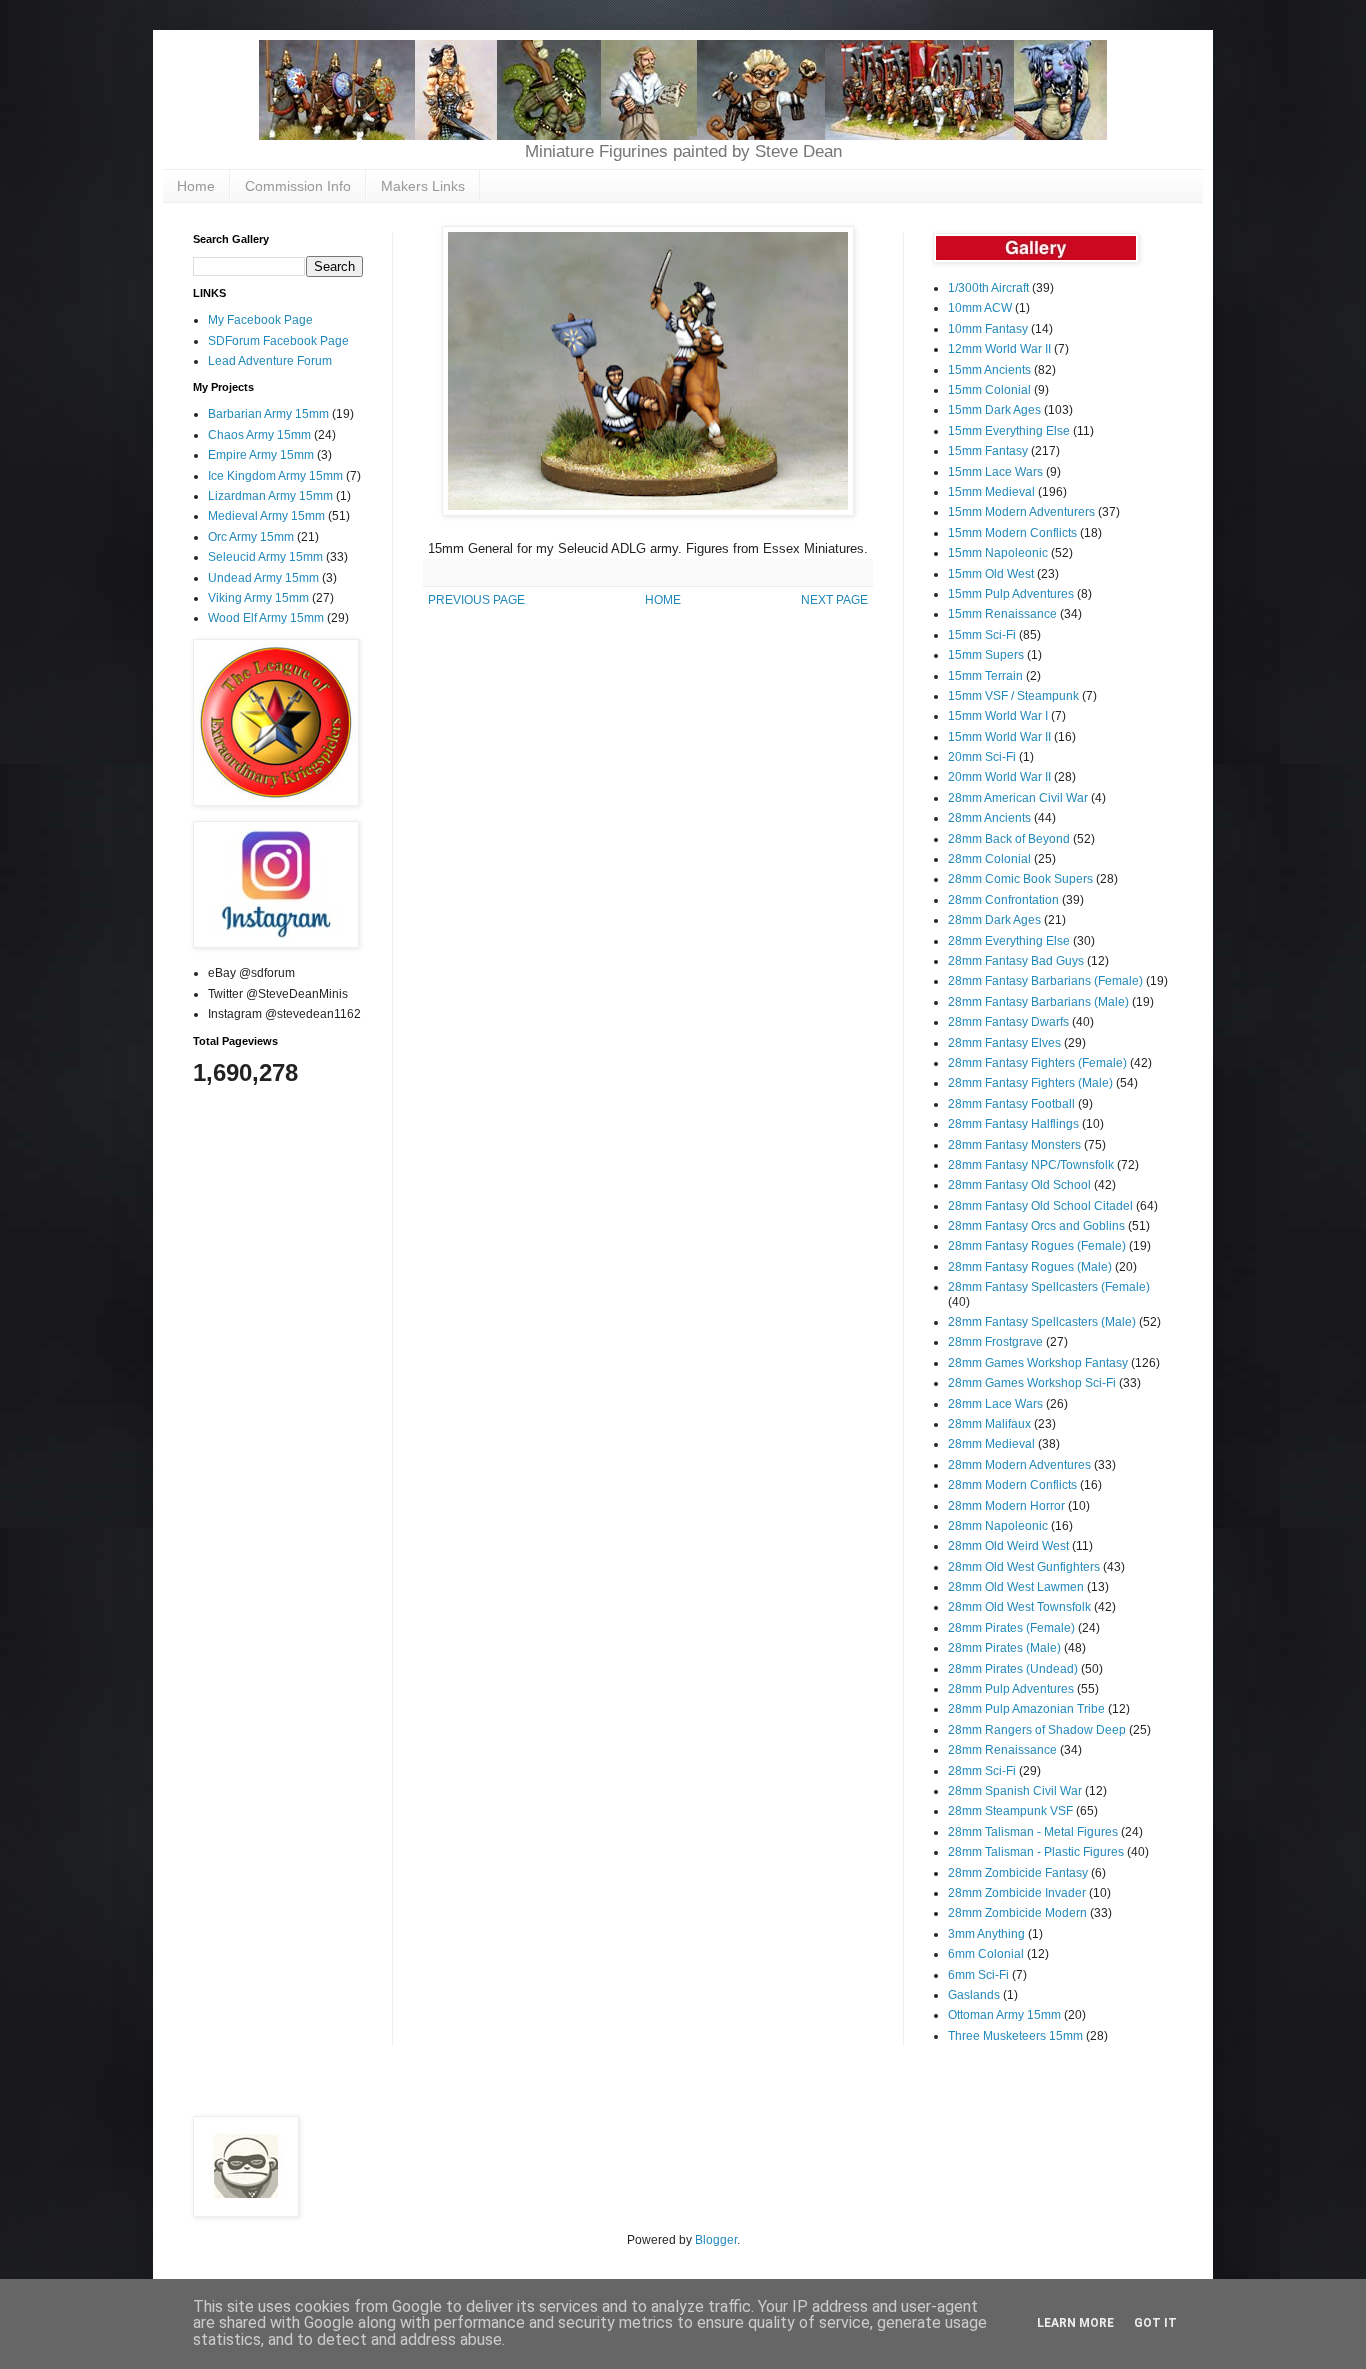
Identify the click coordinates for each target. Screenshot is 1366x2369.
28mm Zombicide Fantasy (1018, 1873)
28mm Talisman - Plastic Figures (1036, 1852)
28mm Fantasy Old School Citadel (1040, 1206)
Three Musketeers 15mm (1015, 2036)
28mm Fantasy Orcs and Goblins (1036, 1226)
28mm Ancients (989, 818)
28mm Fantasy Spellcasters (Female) (1049, 1287)
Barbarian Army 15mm (268, 414)
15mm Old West (991, 574)
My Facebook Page (260, 320)
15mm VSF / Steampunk (1013, 696)
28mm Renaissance (1002, 1750)
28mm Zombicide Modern (1017, 1913)
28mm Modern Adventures (1019, 1465)
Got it (1155, 2323)
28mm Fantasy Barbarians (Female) (1045, 981)
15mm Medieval (991, 492)
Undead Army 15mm (263, 578)
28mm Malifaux (989, 1424)
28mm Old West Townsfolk (1019, 1607)
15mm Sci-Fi (982, 635)
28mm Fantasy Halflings (1013, 1124)
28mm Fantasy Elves (1004, 1043)
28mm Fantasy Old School (1019, 1185)
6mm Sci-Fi (978, 1975)
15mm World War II (999, 737)
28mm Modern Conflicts (1012, 1485)
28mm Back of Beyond (1009, 839)
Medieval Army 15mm (266, 516)
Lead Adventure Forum (270, 361)
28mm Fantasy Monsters (1014, 1145)
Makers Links (423, 186)
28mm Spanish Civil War (1015, 1791)
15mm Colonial (989, 390)
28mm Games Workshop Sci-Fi (1032, 1383)
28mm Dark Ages (994, 920)
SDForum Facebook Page (278, 341)
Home (196, 186)
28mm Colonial (989, 859)
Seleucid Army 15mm (265, 557)
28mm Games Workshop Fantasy (1038, 1363)
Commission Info (298, 186)
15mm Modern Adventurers (1021, 512)
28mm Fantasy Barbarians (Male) (1038, 1002)
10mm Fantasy (988, 329)
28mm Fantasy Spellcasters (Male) (1042, 1322)
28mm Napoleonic (998, 1526)
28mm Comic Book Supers (1020, 879)
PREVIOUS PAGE (476, 600)
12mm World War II (999, 349)
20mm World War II (999, 777)
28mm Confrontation (1003, 900)
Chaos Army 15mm (259, 435)
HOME (663, 600)
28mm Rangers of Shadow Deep (1037, 1730)
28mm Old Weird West (1008, 1546)
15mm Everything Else (1009, 431)
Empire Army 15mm (261, 455)
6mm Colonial (986, 1954)
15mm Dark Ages (994, 410)
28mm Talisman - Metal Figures (1033, 1832)
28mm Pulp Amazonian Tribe (1026, 1709)
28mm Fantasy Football (1011, 1104)
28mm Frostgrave (995, 1342)
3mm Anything (986, 1934)
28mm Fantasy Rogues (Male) (1030, 1267)
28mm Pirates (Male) (1004, 1648)
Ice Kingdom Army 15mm (275, 476)
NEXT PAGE (834, 600)
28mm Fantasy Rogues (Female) (1037, 1246)
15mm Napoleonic (998, 553)
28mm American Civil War (1018, 798)
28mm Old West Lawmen (1016, 1587)
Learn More (1075, 2323)
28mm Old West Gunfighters (1024, 1567)
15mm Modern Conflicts (1012, 533)
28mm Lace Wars (995, 1404)
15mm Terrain (985, 676)
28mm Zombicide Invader (1017, 1893)
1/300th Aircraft (988, 288)
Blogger (716, 2240)
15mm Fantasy (988, 451)
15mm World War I (998, 716)
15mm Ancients (989, 370)
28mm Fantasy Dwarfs (1008, 1022)
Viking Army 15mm (258, 598)
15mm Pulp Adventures (1011, 594)
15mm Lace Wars (995, 472)
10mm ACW (980, 308)
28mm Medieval (991, 1444)
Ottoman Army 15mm (1004, 2015)
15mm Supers (986, 655)
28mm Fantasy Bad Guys (1016, 961)
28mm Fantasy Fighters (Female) (1037, 1063)
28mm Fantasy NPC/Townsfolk (1031, 1165)
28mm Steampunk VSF (1010, 1811)
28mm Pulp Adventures (1011, 1689)
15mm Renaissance (1002, 614)
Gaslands (974, 1995)
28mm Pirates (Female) (1011, 1628)
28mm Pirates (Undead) (1013, 1669)
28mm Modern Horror (1006, 1506)
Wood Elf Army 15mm (266, 618)
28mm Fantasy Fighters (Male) (1030, 1083)
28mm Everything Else (1009, 941)
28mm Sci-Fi (982, 1771)
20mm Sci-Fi (982, 757)
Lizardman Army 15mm (270, 496)
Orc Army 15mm (251, 537)
